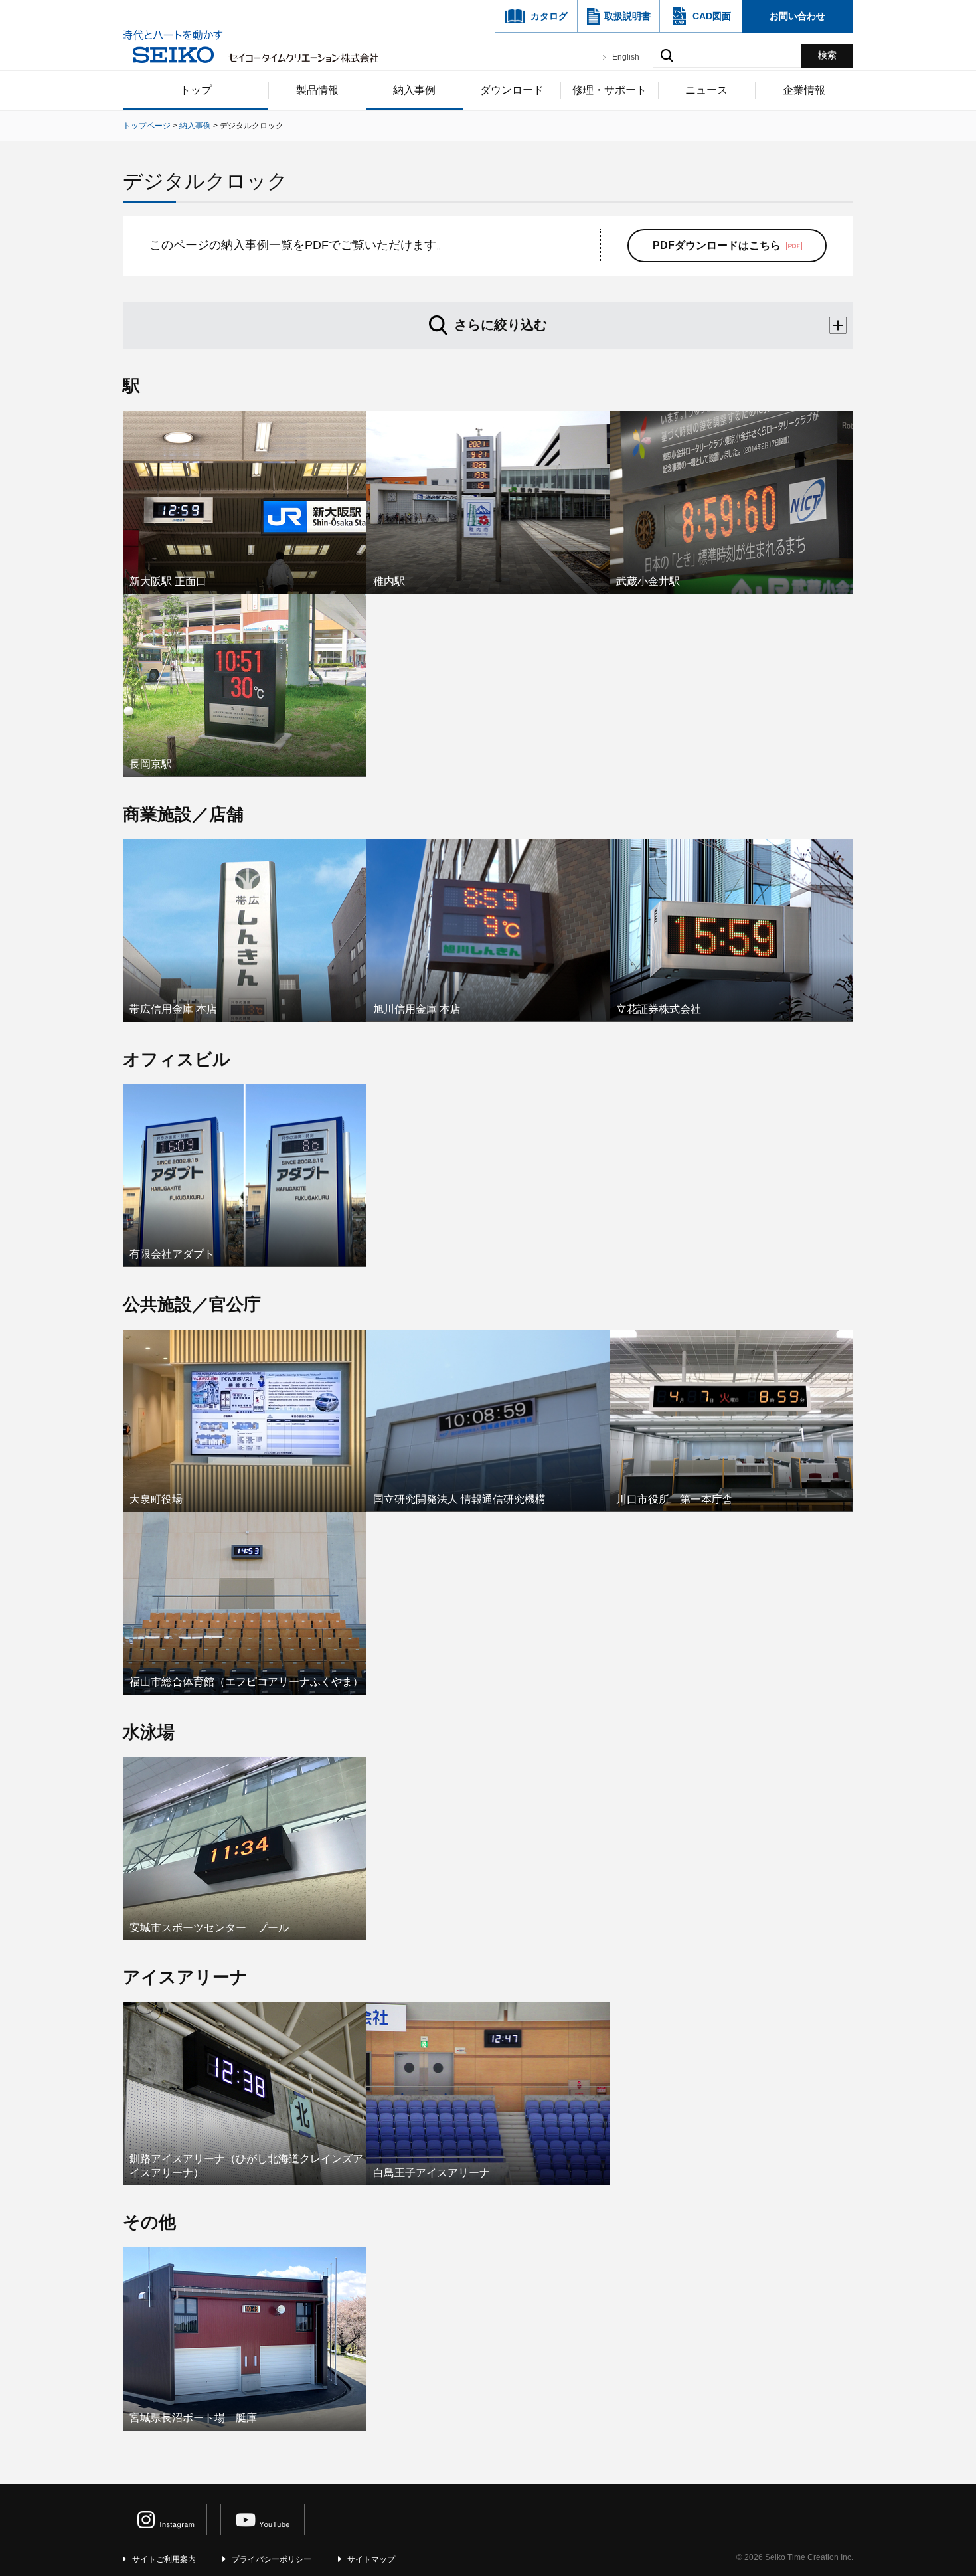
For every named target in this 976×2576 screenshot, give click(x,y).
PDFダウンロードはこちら (717, 245)
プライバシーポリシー (272, 2559)
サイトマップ (371, 2559)
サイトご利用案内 (164, 2559)
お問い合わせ (797, 16)
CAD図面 (712, 16)
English (626, 57)
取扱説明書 (627, 16)
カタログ (549, 16)
